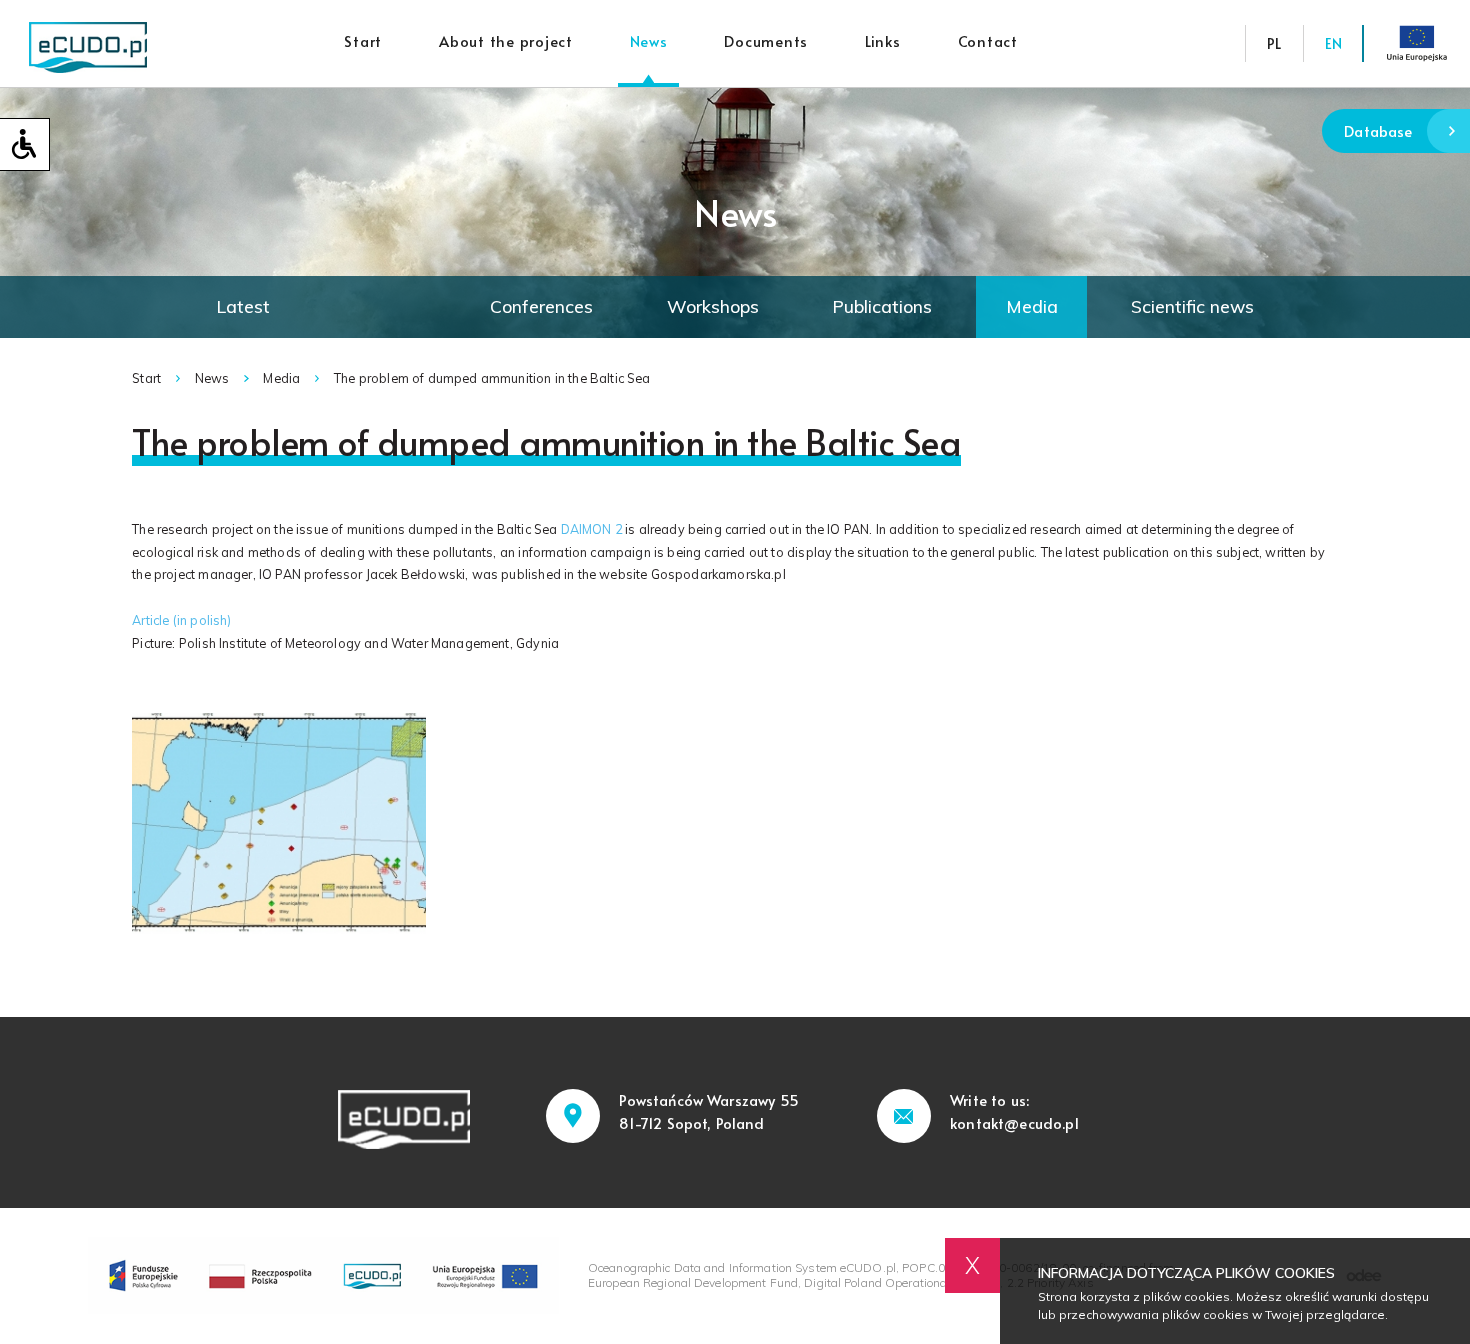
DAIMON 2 (591, 529)
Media (1032, 306)
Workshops (713, 306)
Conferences (541, 306)
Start (363, 41)
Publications (882, 306)
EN (1333, 43)
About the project (506, 41)
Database (1378, 131)
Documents (766, 41)
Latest (243, 306)
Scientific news (1192, 306)
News (649, 41)
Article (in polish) (181, 620)
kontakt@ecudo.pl (1014, 1123)
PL (1274, 43)
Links (883, 41)
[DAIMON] (279, 823)
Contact (988, 41)
